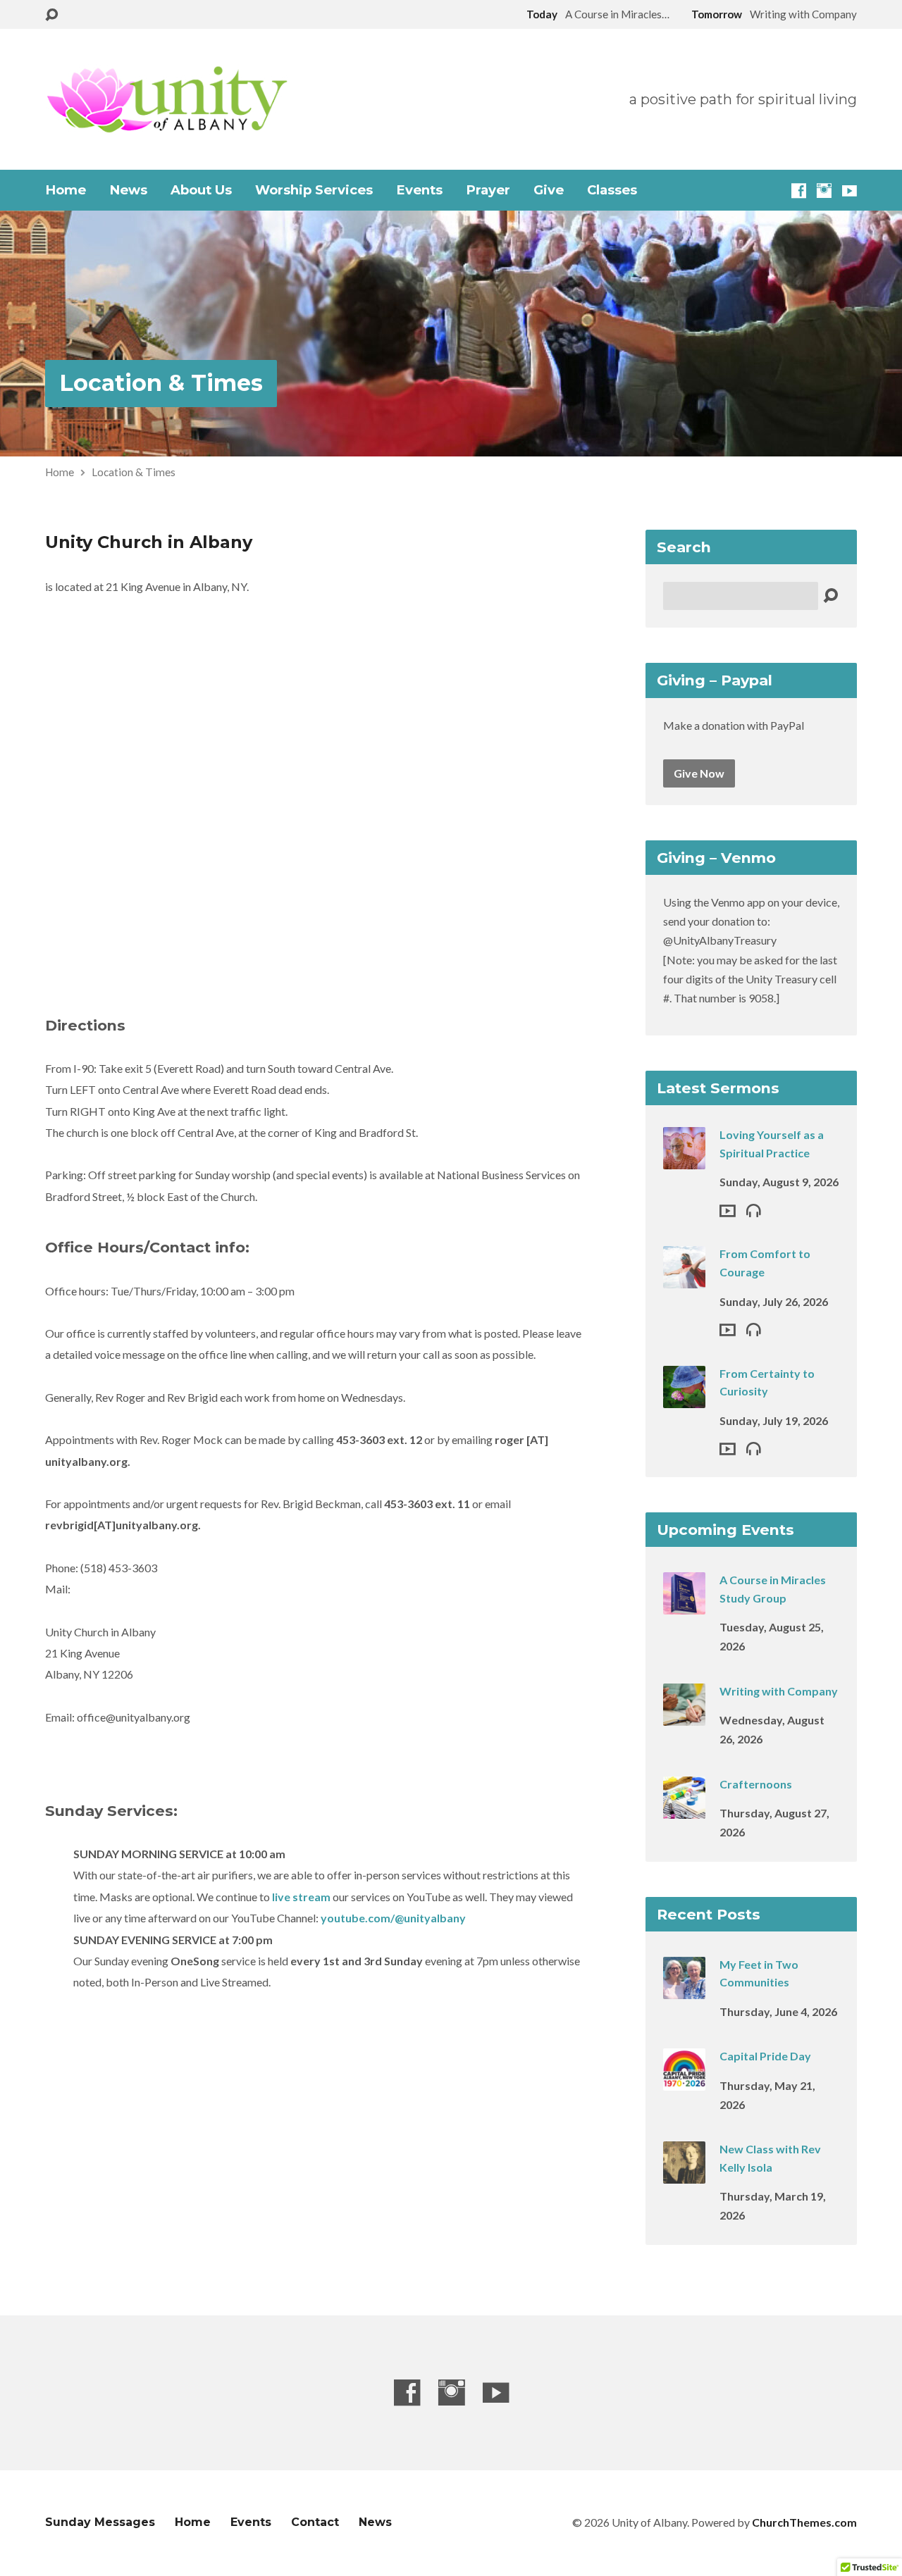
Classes (612, 190)
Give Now (699, 773)
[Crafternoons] (684, 1809)
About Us (201, 190)
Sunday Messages (100, 2522)
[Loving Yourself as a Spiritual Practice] (684, 1160)
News (128, 190)
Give (549, 190)
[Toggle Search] (51, 15)
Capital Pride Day (765, 2056)
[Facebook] (799, 191)
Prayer (488, 190)
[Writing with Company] (684, 1716)
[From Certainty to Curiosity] (684, 1398)
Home (66, 190)
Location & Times (161, 383)
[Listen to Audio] (754, 1210)
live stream (300, 1897)
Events (419, 190)
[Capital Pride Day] (684, 2081)
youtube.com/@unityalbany (393, 1918)
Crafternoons (756, 1784)
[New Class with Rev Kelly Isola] (684, 2174)
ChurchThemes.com (804, 2522)
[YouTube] (850, 191)
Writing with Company (779, 1691)
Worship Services (314, 190)
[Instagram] (824, 191)
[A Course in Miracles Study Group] (684, 1605)
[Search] (830, 596)
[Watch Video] (728, 1211)
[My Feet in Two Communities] (684, 1989)
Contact (315, 2522)
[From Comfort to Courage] (684, 1279)
